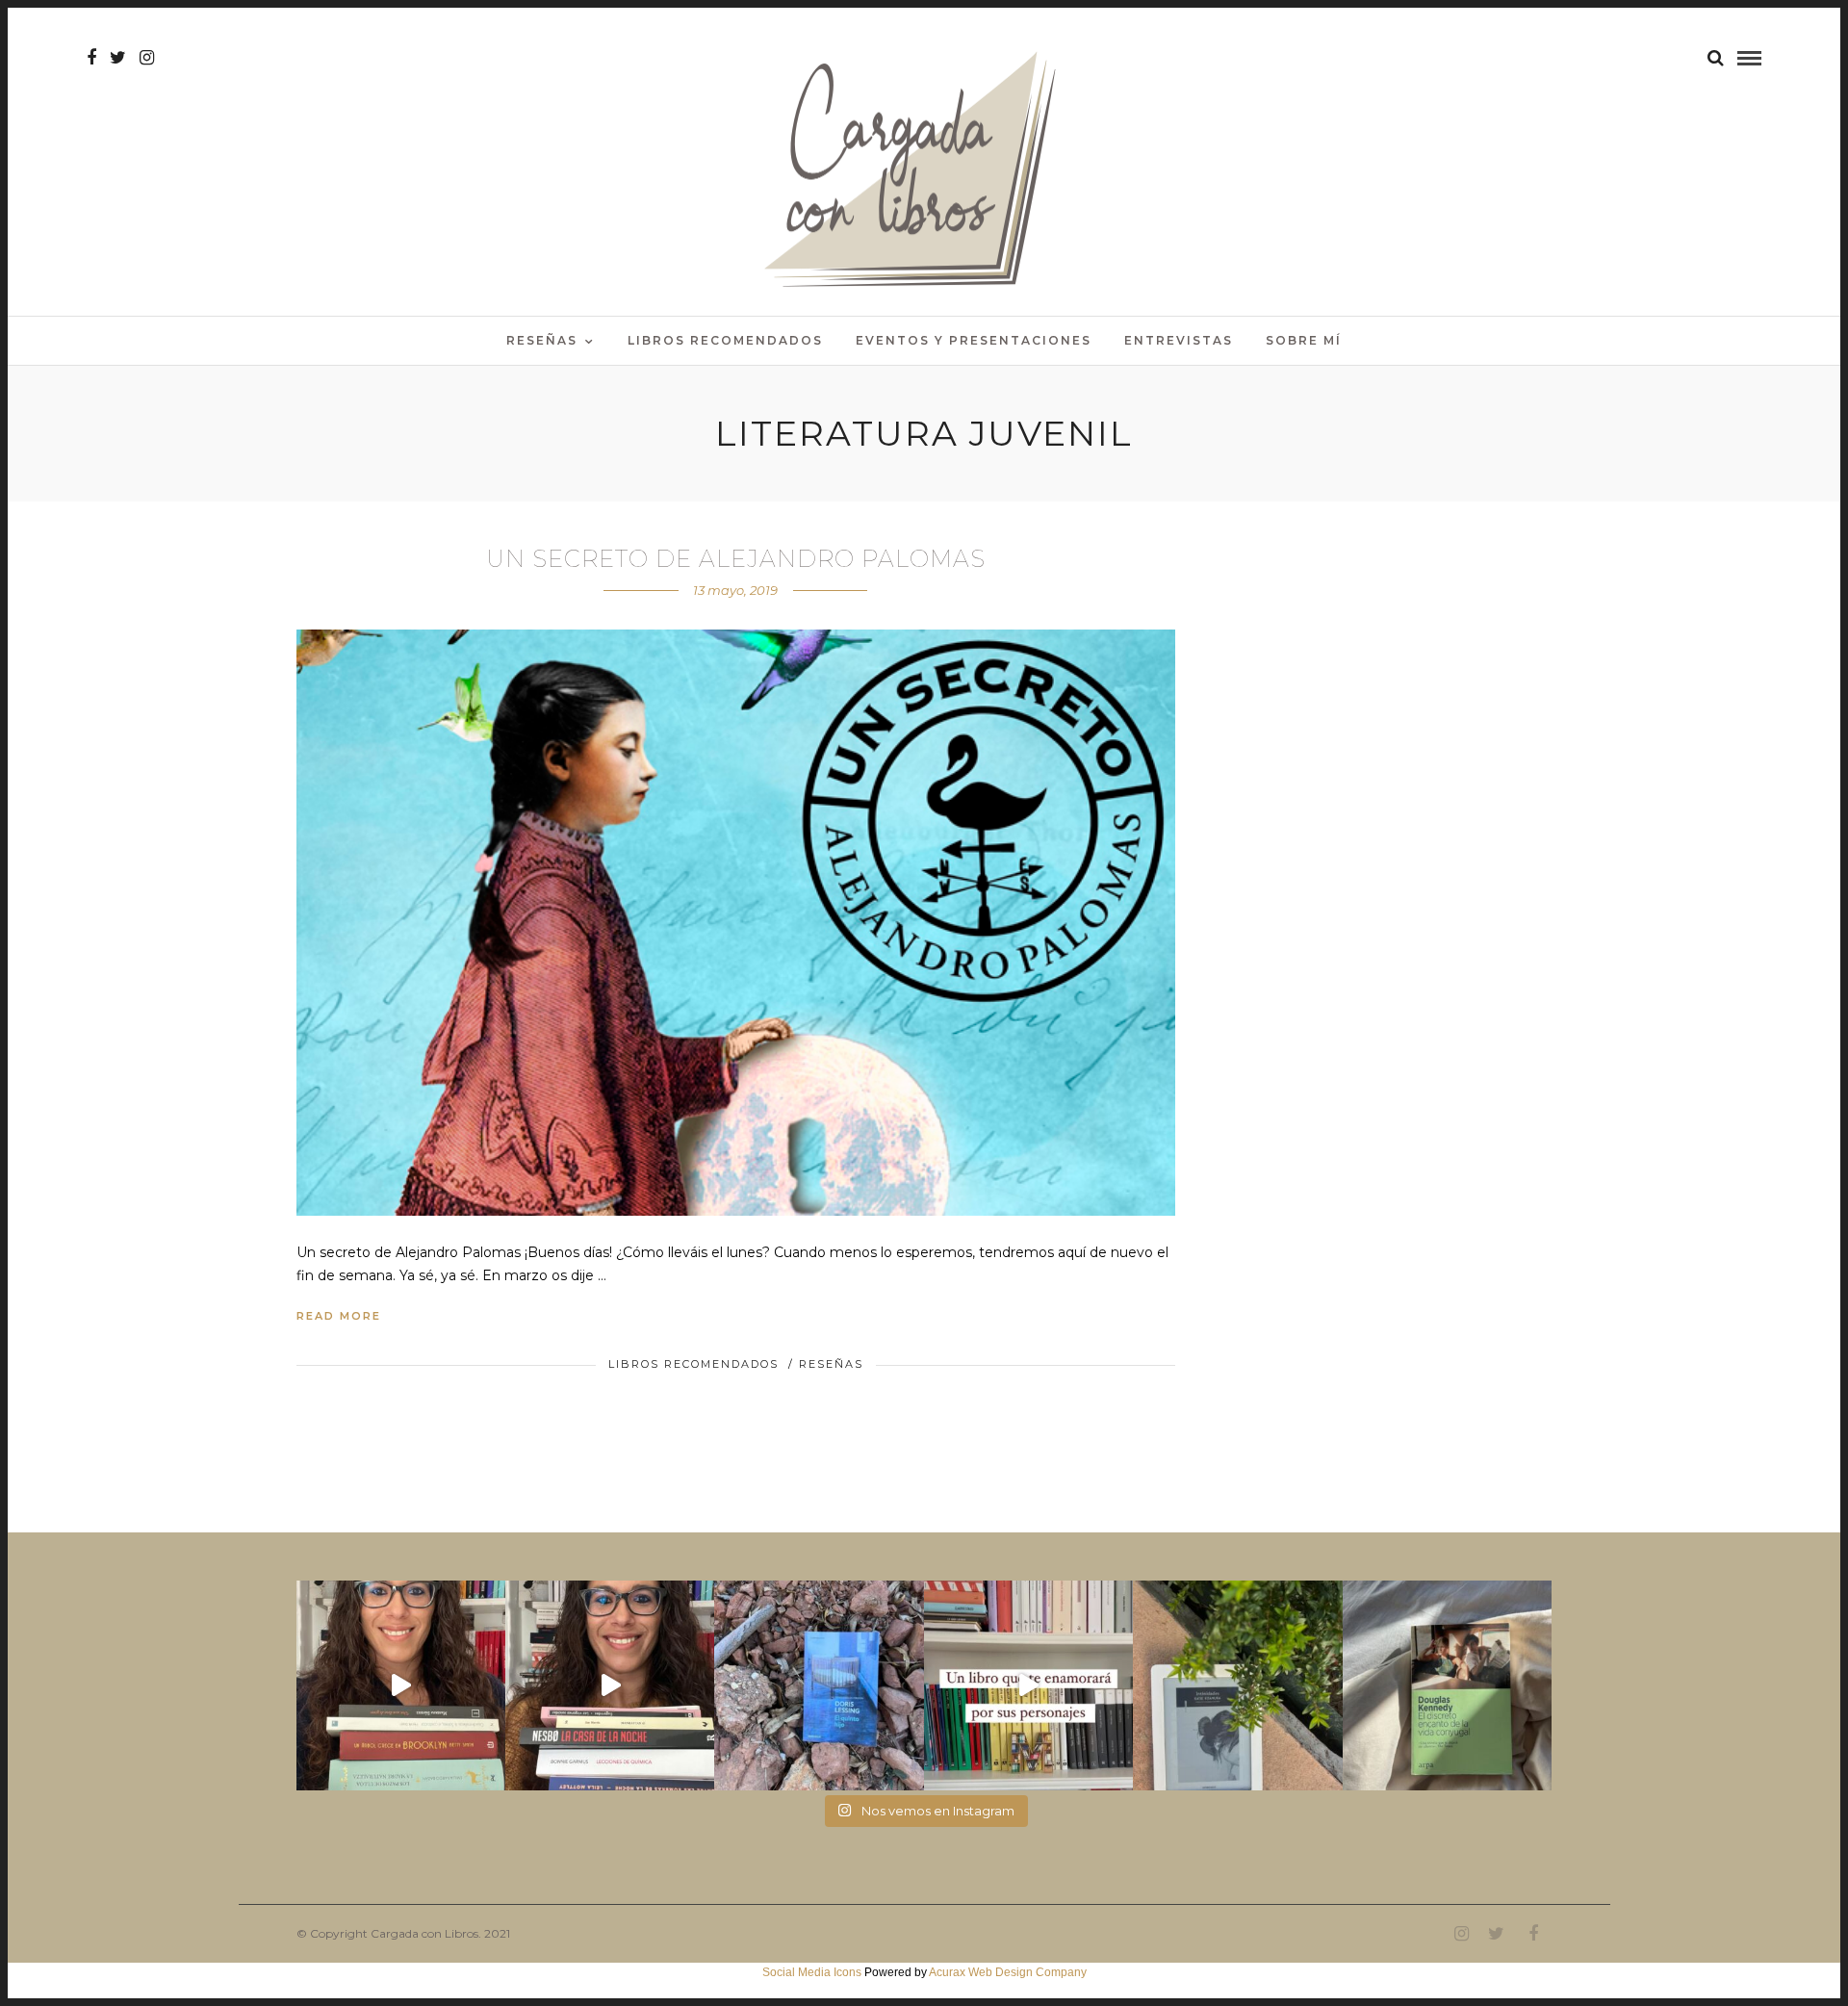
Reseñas (542, 340)
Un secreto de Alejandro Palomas (736, 559)
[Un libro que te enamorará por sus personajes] (1028, 1685)
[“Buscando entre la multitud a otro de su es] (819, 1685)
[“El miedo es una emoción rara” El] (1447, 1685)
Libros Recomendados (725, 340)
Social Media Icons (812, 1972)
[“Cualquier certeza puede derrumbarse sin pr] (1237, 1685)
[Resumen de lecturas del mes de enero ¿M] (610, 1685)
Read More (339, 1316)
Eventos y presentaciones (974, 340)
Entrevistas (1179, 340)
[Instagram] (147, 58)
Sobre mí (1304, 340)
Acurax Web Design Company (1008, 1972)
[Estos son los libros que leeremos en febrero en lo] (401, 1685)
